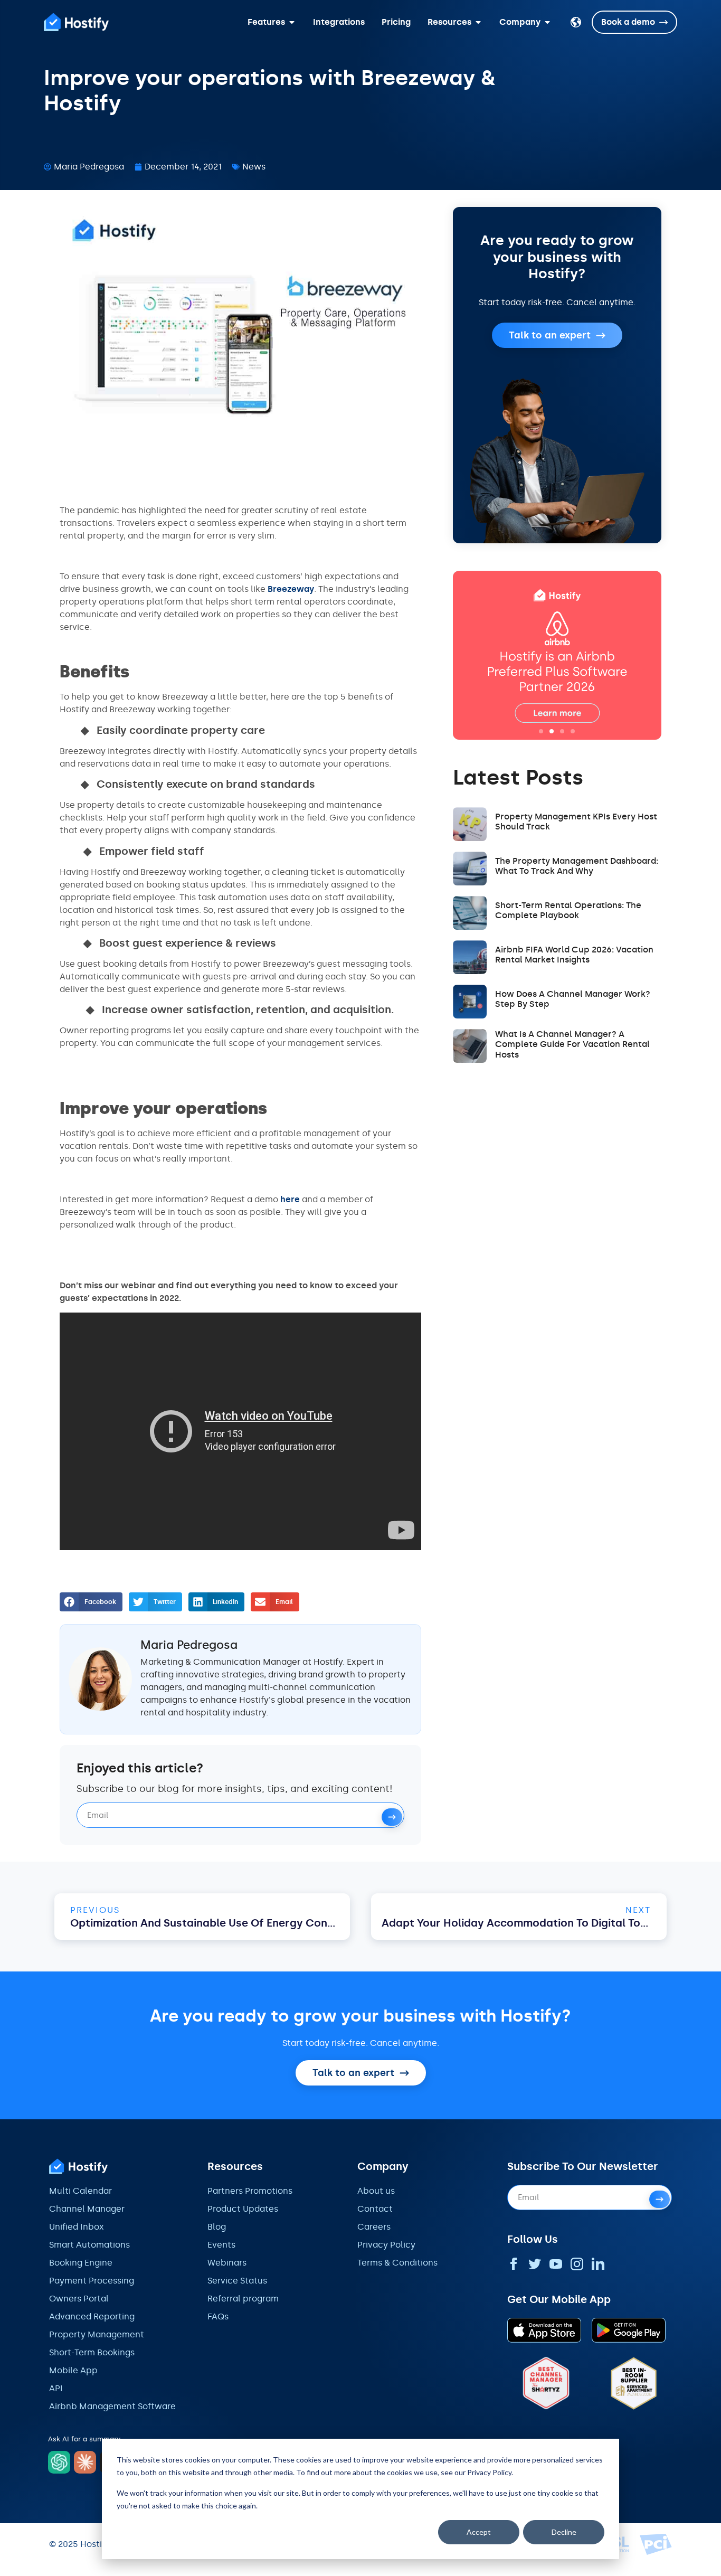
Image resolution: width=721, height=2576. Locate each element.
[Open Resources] (478, 22)
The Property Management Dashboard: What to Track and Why (577, 866)
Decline (564, 2532)
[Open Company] (547, 22)
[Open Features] (292, 22)
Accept (479, 2532)
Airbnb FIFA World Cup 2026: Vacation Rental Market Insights (574, 955)
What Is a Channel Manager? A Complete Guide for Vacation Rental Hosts (572, 1044)
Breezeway (291, 589)
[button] (91, 1602)
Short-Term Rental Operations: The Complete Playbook (568, 910)
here (290, 1199)
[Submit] (392, 1817)
